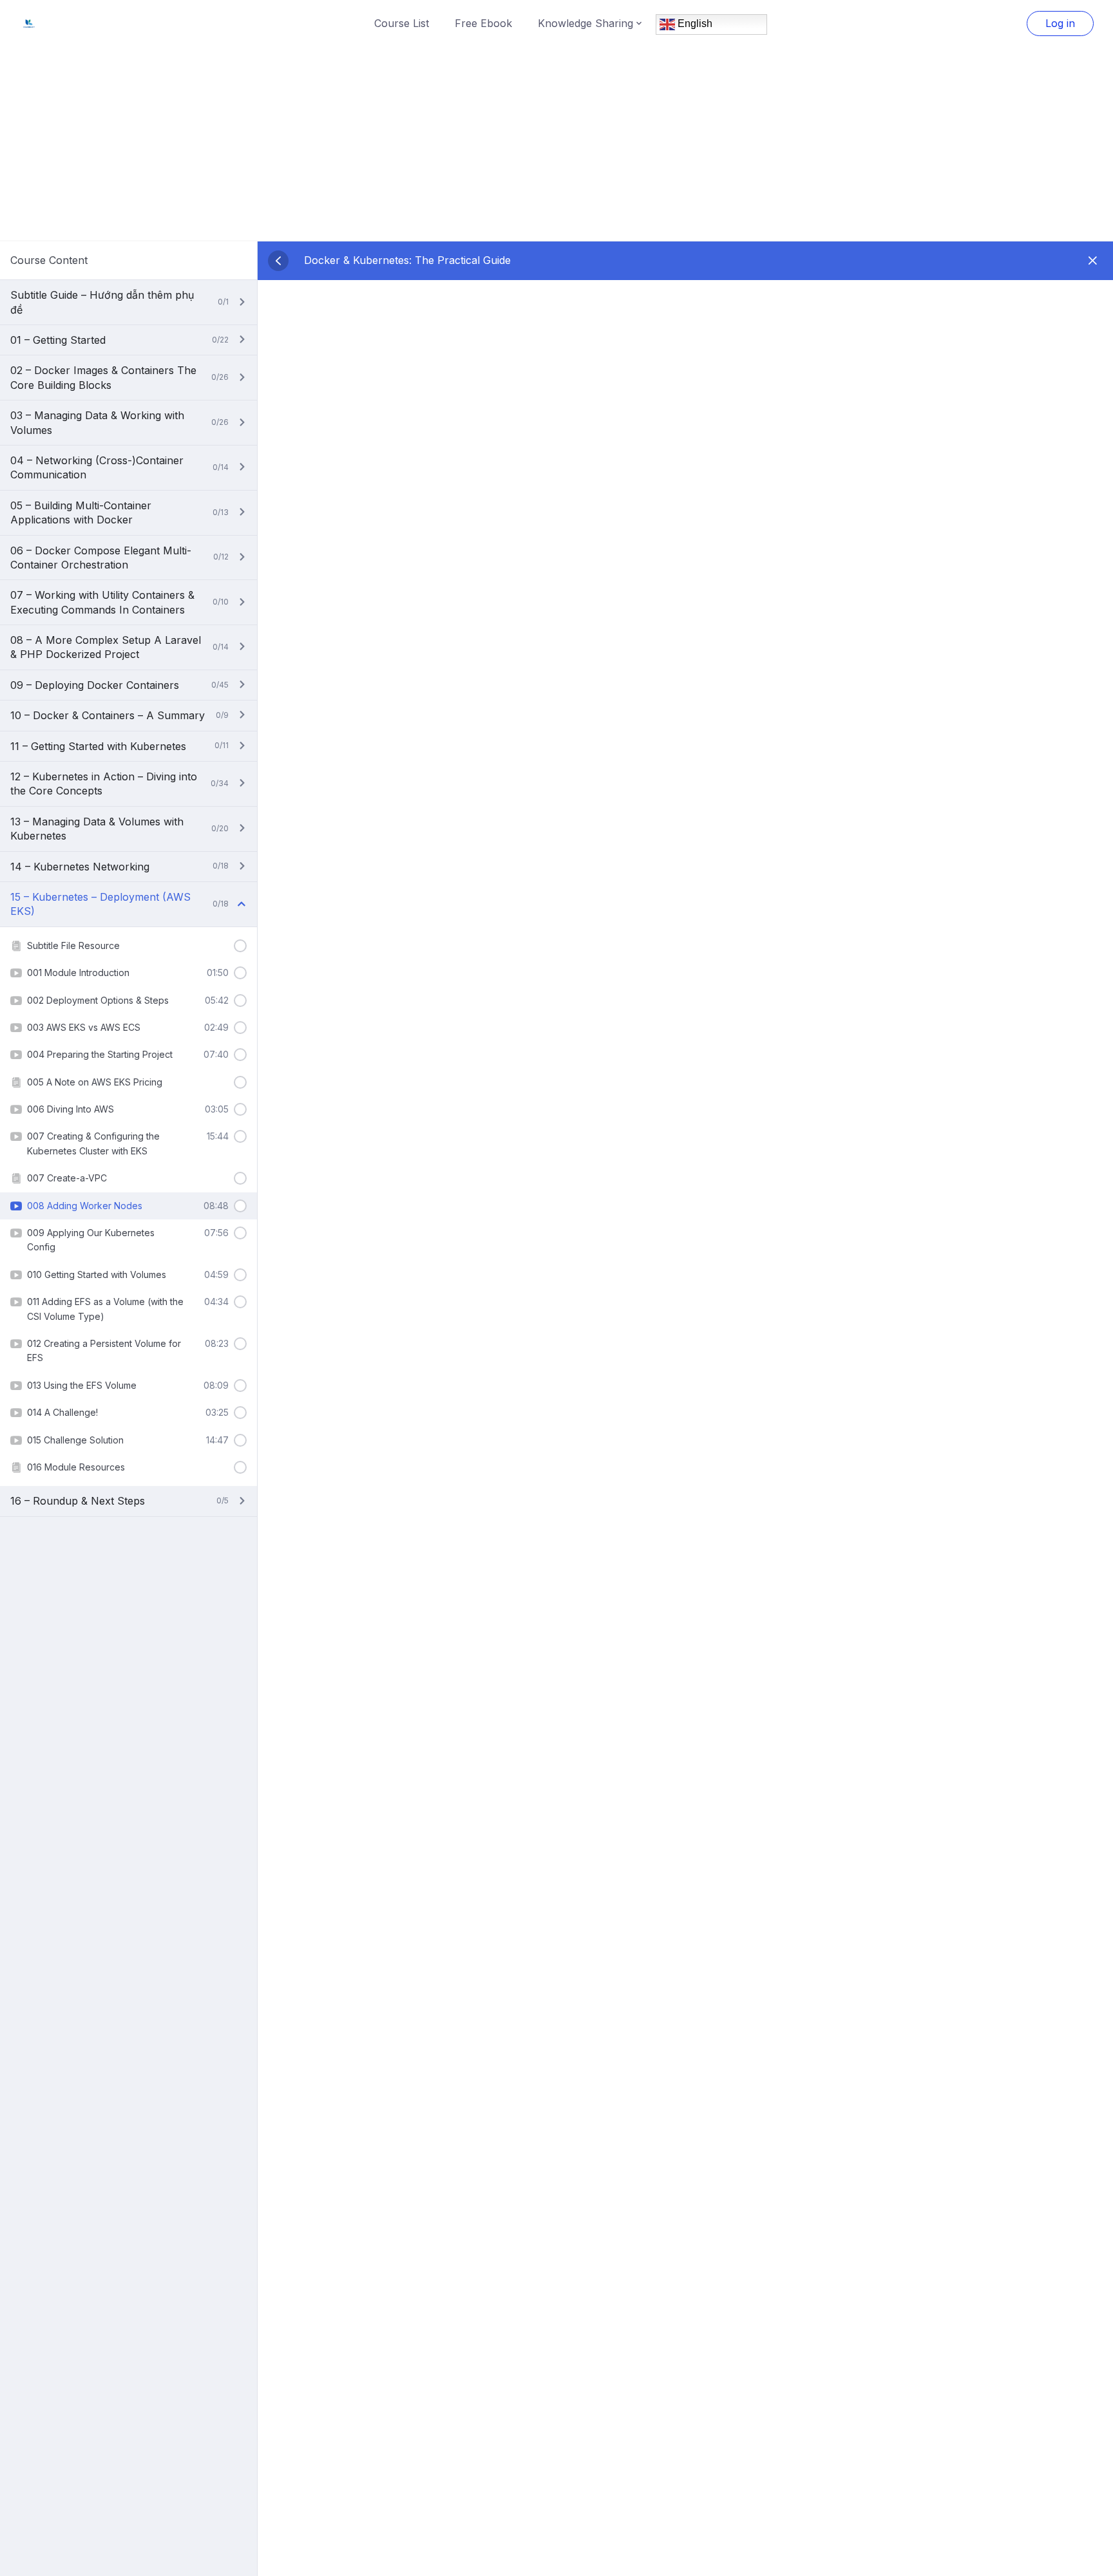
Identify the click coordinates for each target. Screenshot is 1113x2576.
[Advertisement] (556, 144)
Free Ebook (483, 23)
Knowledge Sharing (585, 23)
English (694, 24)
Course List (402, 23)
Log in (1060, 23)
